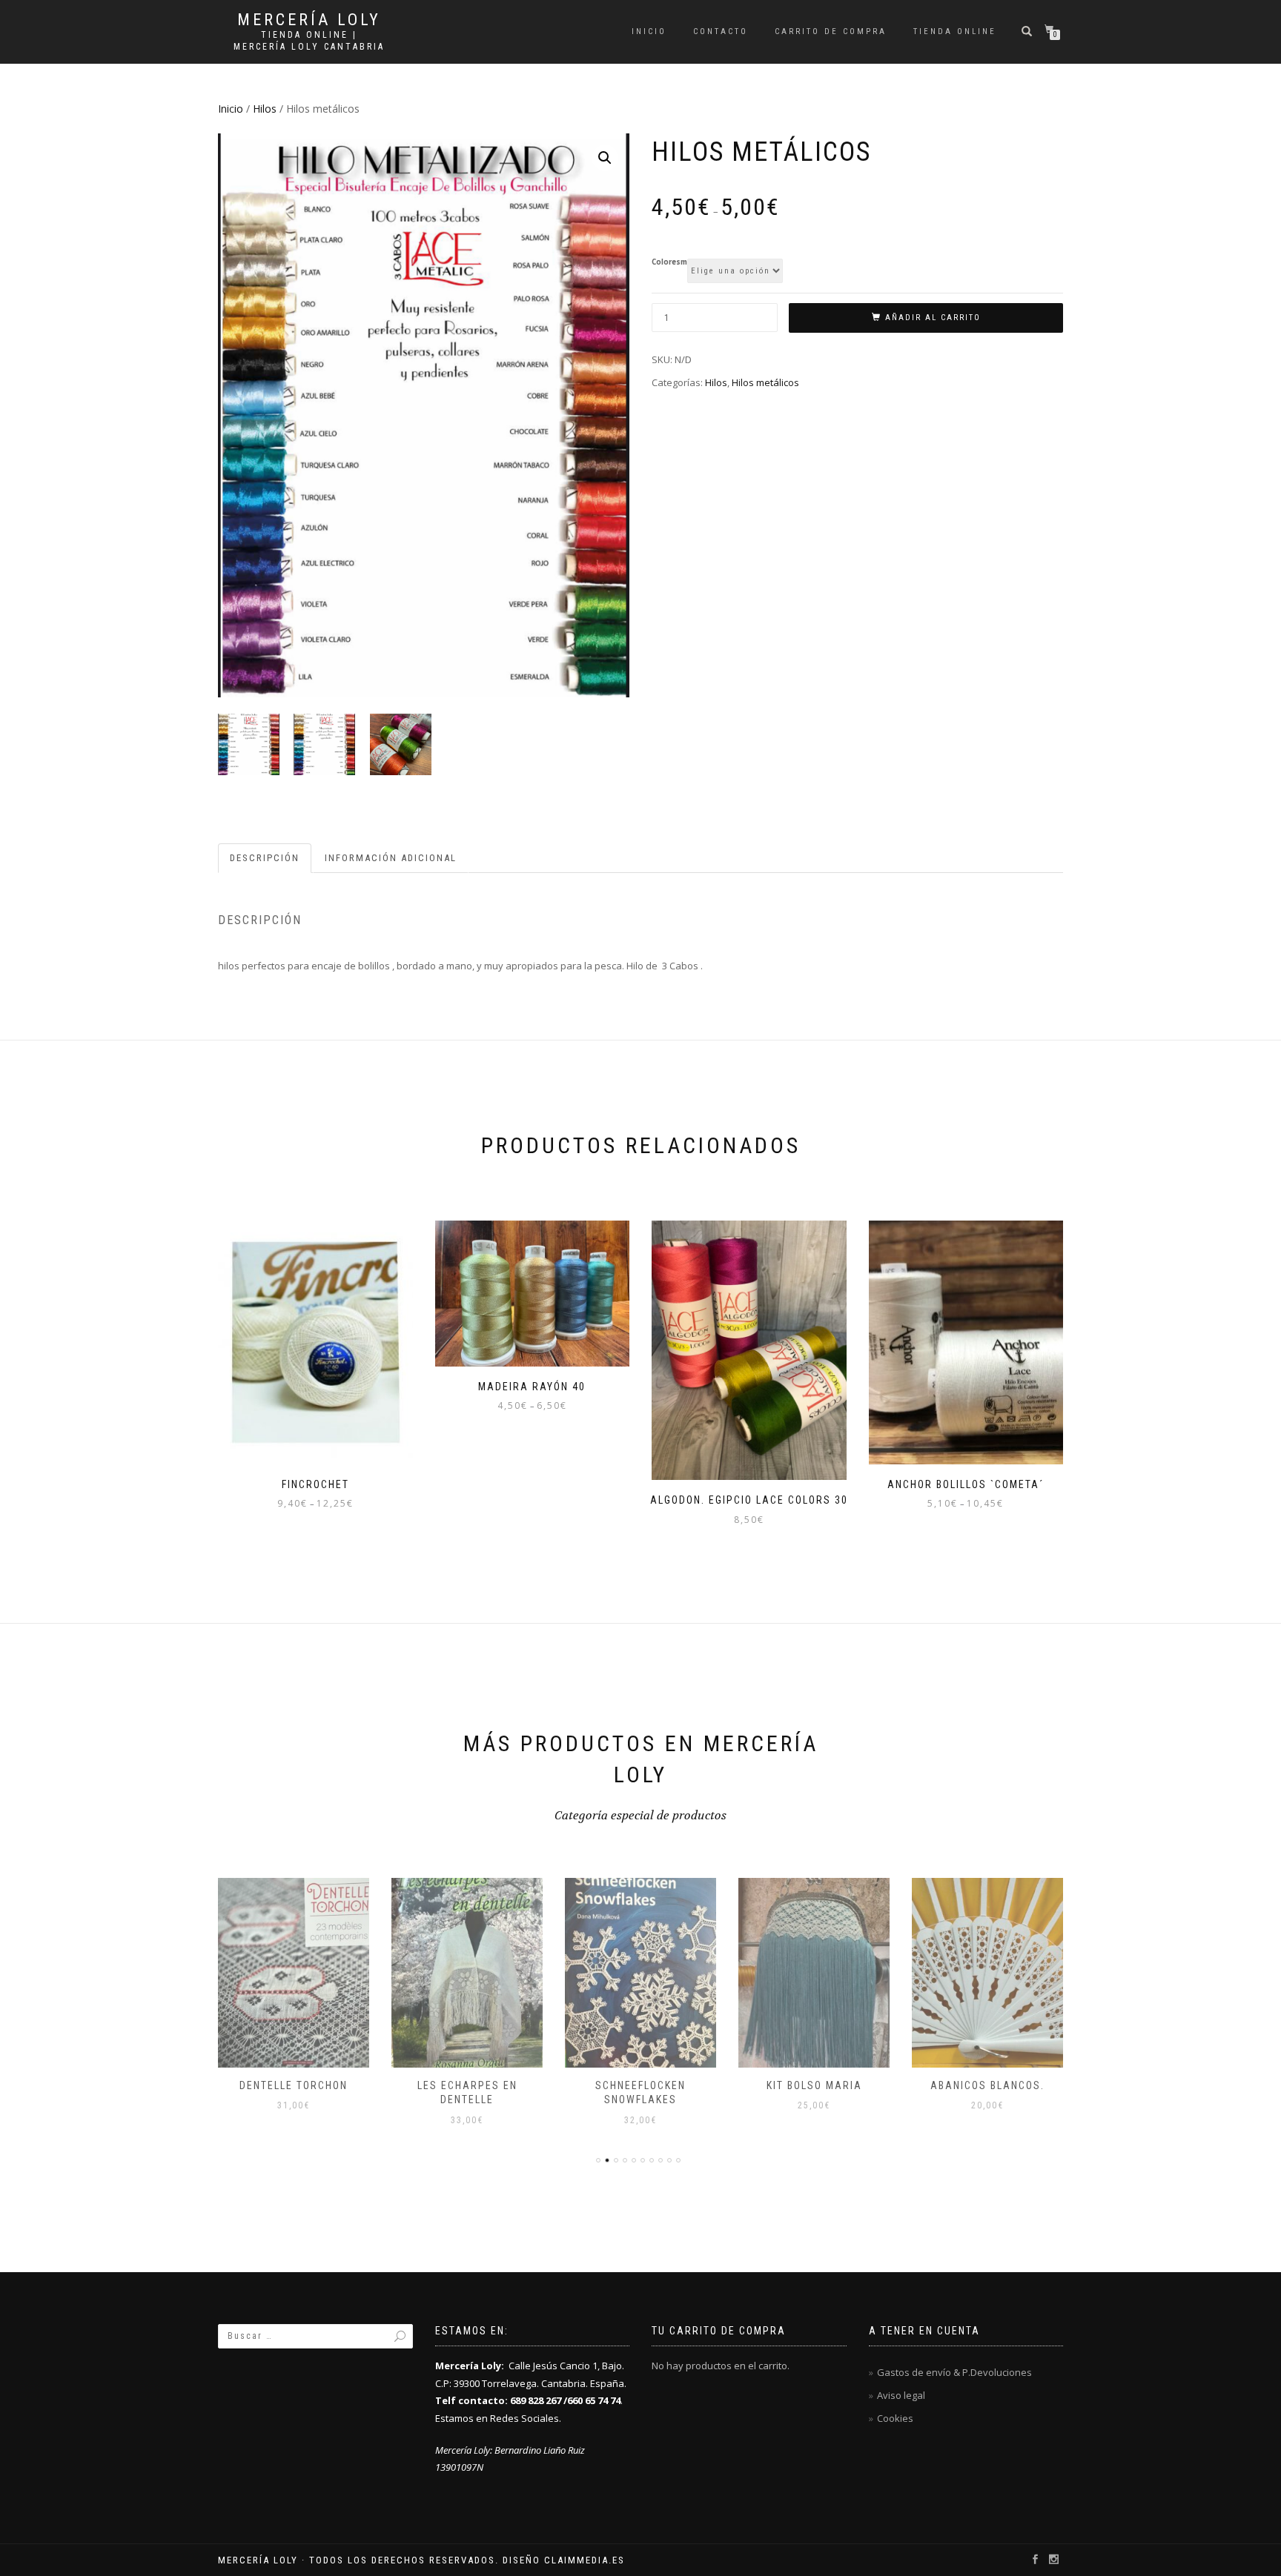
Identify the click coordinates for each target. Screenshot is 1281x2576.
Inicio (649, 31)
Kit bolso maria (814, 2085)
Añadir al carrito (933, 318)
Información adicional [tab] (391, 858)
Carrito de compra (831, 31)
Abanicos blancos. (987, 2085)
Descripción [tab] (265, 858)
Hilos (265, 109)
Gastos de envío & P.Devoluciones (954, 2372)
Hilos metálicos (765, 382)
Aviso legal (901, 2395)
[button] (605, 158)
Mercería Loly (309, 20)
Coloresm (669, 262)
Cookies (895, 2418)
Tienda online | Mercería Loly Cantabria (309, 41)
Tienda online (955, 31)
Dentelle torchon (294, 2085)
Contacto (721, 31)
